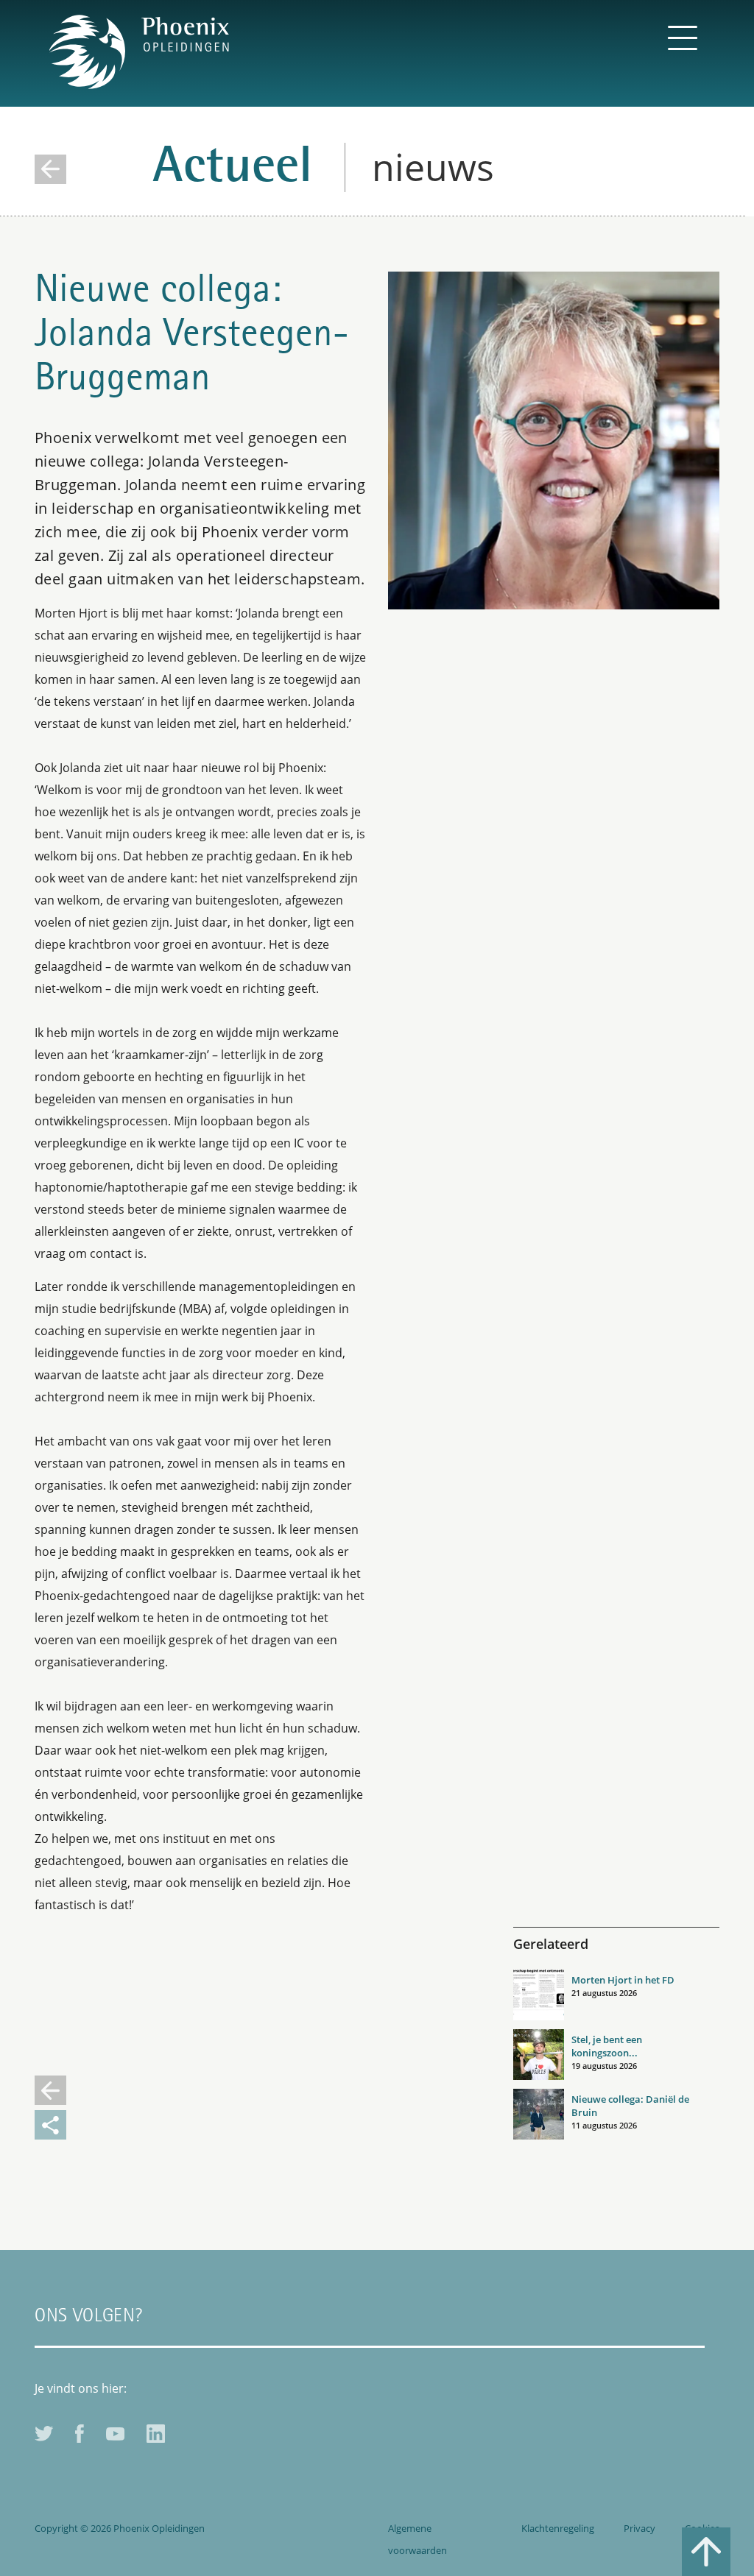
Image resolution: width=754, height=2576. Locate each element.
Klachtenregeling (558, 2528)
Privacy (640, 2528)
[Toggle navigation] (683, 37)
